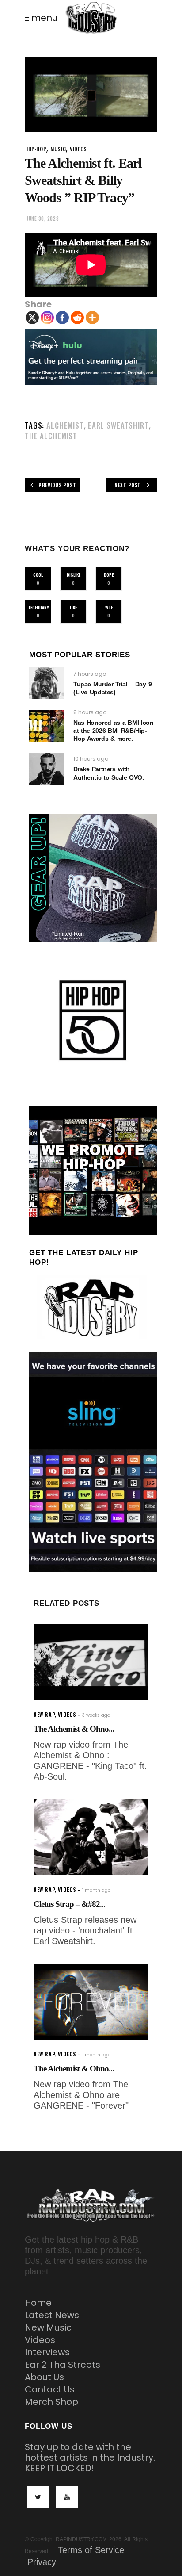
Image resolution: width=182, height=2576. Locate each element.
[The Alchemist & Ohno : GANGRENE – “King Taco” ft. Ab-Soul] (91, 1662)
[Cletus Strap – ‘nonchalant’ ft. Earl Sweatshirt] (91, 1837)
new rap (44, 1714)
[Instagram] (47, 318)
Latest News (52, 2315)
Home (38, 2303)
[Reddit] (77, 318)
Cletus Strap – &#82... (69, 1904)
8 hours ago (90, 712)
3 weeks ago (96, 1715)
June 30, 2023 (43, 218)
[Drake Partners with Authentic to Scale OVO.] (47, 769)
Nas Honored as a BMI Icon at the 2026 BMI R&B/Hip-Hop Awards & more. (114, 731)
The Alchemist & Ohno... (74, 1729)
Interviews (47, 2352)
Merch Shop (51, 2402)
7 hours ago (90, 674)
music (58, 149)
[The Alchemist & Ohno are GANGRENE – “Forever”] (91, 2002)
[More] (92, 318)
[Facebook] (62, 318)
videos (78, 149)
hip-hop (36, 149)
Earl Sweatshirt (118, 425)
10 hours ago (91, 759)
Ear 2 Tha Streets (63, 2365)
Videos (40, 2340)
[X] (32, 318)
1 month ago (96, 1890)
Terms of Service (91, 2550)
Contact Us (50, 2389)
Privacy (42, 2562)
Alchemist (65, 425)
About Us (44, 2377)
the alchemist (51, 436)
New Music (48, 2327)
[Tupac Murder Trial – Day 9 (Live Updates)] (47, 683)
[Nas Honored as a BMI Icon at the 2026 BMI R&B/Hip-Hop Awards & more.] (47, 726)
